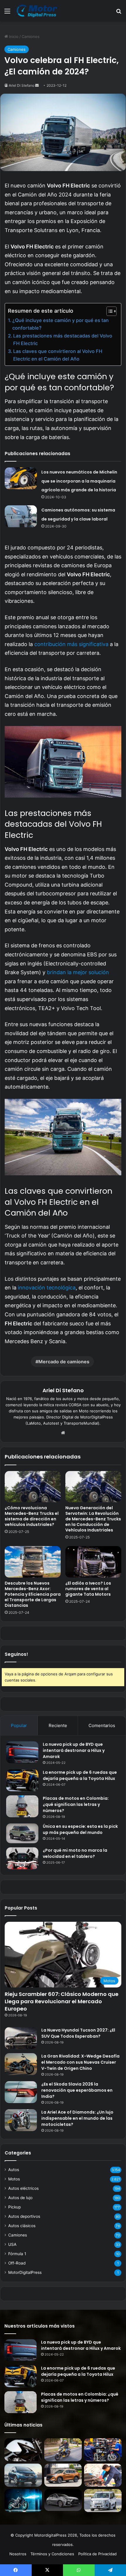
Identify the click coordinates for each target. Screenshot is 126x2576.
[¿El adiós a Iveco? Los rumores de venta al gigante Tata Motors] (93, 1562)
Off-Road (17, 2263)
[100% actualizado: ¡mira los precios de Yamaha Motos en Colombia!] (23, 2501)
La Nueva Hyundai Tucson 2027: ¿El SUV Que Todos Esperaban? (78, 2033)
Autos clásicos (22, 2226)
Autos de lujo (20, 2198)
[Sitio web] (63, 1433)
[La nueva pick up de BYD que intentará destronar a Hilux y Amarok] (22, 1752)
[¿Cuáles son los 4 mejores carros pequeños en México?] (23, 2475)
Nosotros (18, 2554)
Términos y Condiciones (52, 2554)
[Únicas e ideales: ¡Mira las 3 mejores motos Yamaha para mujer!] (23, 2450)
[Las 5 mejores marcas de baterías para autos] (103, 2475)
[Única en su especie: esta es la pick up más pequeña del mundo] (22, 1833)
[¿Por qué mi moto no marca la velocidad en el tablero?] (22, 1858)
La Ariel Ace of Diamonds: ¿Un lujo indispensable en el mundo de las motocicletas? (77, 2118)
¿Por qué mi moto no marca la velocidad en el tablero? (75, 1853)
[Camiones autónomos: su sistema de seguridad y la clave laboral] (21, 516)
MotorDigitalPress (25, 2272)
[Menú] (7, 13)
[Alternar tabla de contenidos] (109, 311)
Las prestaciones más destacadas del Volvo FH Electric (63, 340)
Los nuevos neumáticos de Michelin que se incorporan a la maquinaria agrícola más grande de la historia (79, 481)
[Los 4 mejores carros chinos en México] (63, 2475)
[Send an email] (37, 85)
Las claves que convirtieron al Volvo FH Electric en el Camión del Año (58, 355)
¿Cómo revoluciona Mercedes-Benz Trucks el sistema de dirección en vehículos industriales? (32, 1516)
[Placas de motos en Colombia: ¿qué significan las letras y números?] (22, 1806)
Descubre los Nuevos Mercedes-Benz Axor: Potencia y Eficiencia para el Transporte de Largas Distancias (33, 1594)
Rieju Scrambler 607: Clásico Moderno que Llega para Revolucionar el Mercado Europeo (62, 2001)
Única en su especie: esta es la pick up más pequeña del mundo (80, 1829)
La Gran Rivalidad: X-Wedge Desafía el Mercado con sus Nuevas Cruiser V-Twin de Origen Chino (80, 2062)
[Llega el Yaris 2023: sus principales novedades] (63, 2500)
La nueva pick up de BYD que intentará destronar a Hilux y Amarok (74, 1750)
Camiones (31, 36)
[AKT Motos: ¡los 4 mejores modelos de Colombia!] (103, 2450)
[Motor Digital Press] (38, 11)
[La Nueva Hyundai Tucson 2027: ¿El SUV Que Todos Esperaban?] (21, 2038)
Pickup (15, 2207)
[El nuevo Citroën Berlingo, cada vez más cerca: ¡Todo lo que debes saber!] (103, 2501)
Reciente (58, 1725)
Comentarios (102, 1725)
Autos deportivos (24, 2216)
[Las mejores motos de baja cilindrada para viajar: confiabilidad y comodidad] (63, 2450)
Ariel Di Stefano (22, 85)
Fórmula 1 (17, 2254)
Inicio (13, 36)
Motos (14, 2179)
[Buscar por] (119, 13)
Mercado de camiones (64, 1362)
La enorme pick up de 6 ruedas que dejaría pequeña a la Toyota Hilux (80, 1775)
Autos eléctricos (23, 2188)
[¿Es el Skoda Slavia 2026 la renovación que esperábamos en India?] (21, 2092)
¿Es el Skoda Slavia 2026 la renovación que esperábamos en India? (77, 2090)
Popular (19, 1725)
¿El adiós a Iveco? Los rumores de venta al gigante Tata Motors (88, 1589)
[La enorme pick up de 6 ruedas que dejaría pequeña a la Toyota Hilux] (22, 1780)
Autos (14, 2170)
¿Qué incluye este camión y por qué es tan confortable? (61, 324)
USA (12, 2244)
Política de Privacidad (97, 2554)
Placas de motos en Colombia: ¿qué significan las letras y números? (76, 1804)
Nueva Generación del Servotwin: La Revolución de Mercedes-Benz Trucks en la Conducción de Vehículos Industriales (93, 1519)
